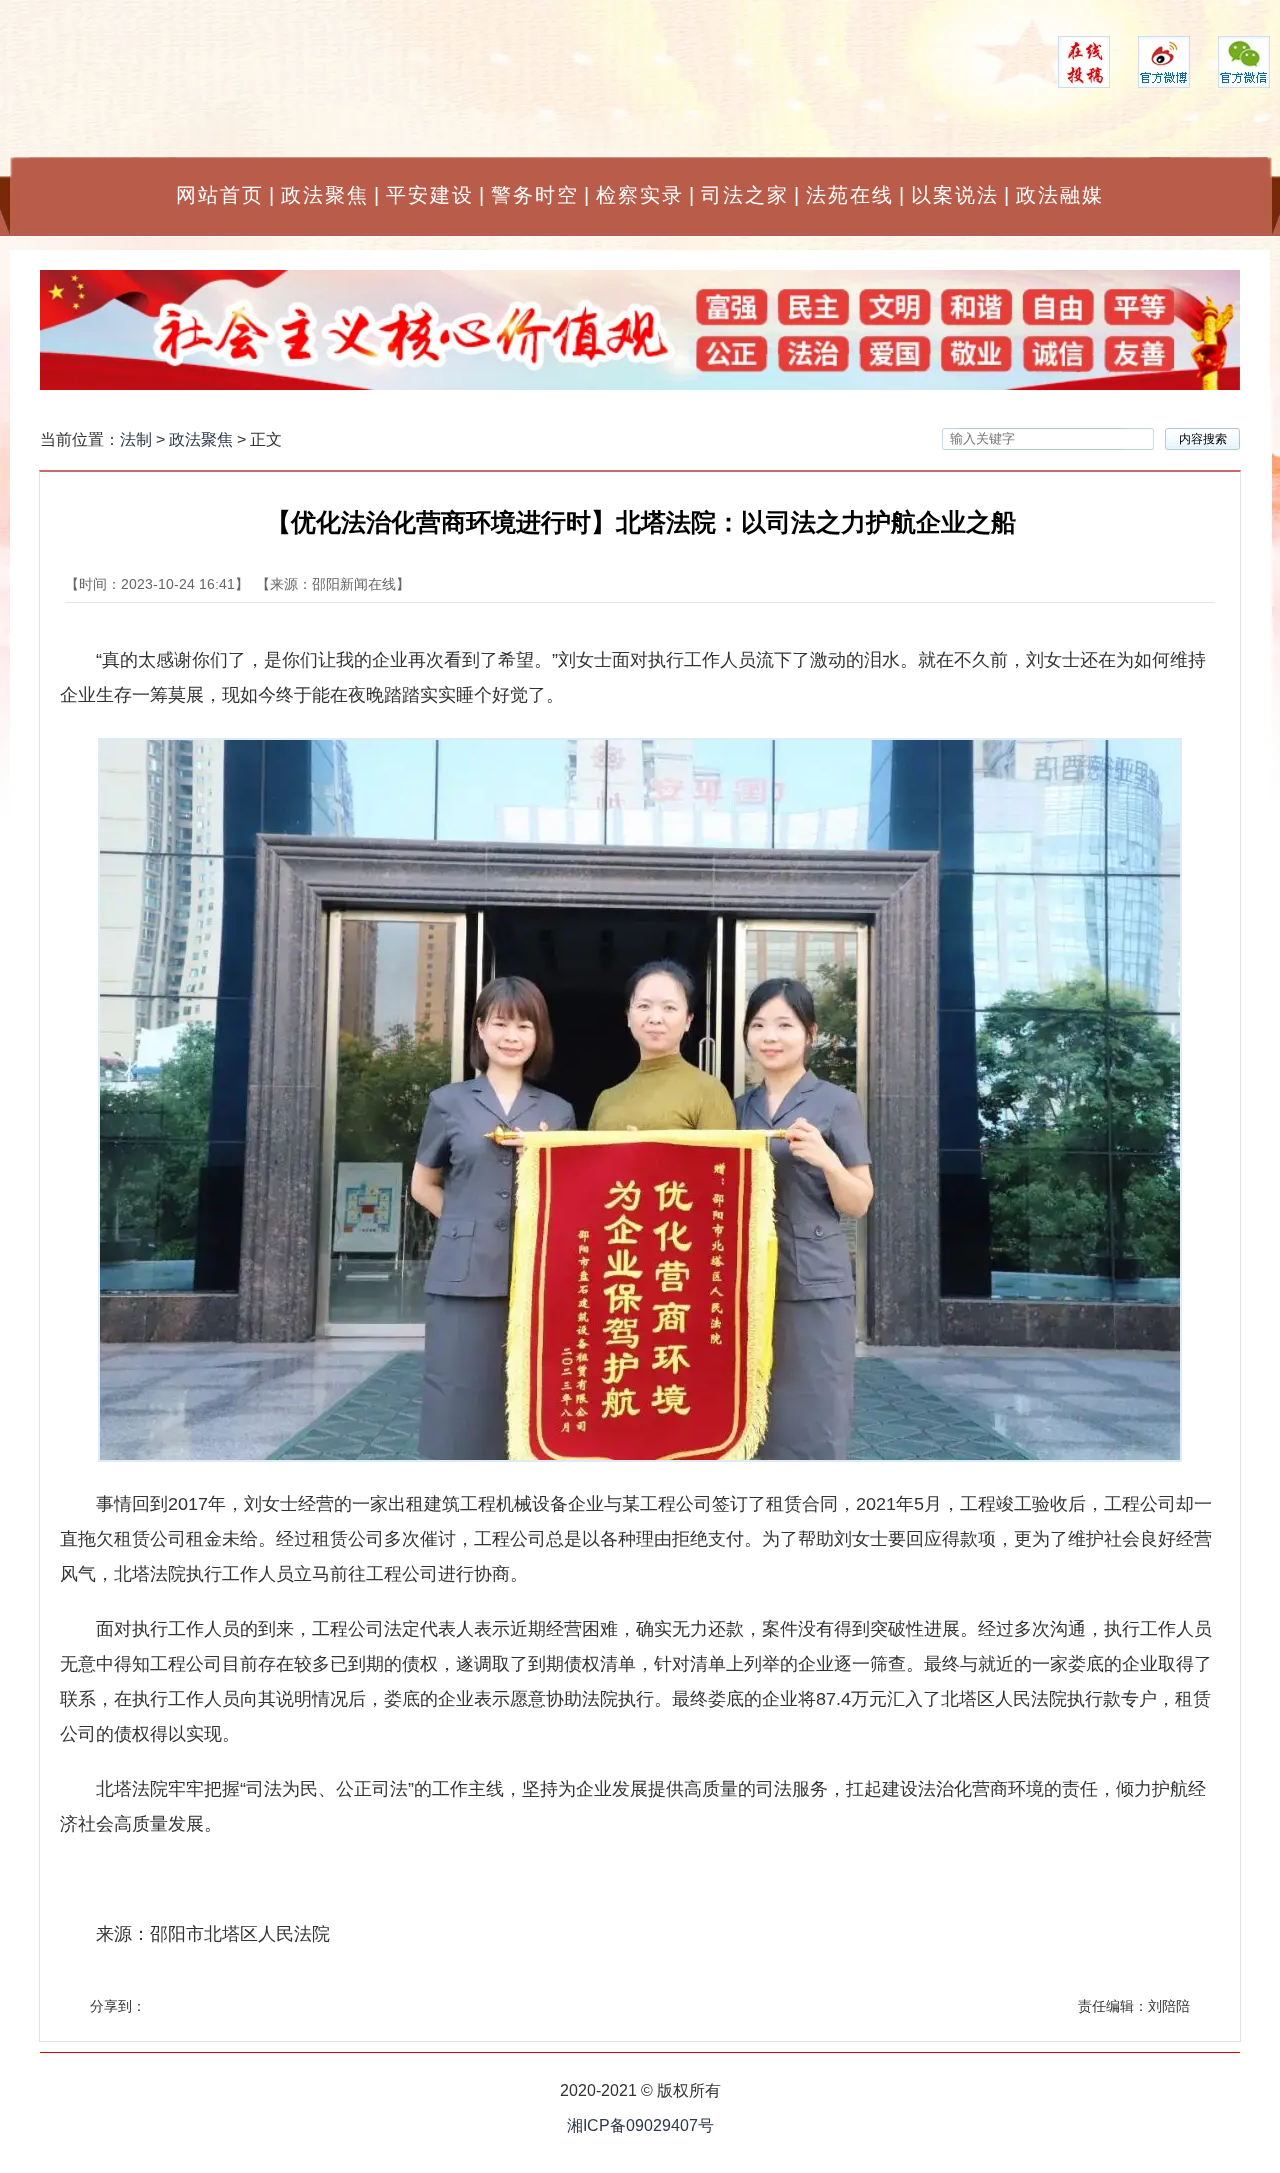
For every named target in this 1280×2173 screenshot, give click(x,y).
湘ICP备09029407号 (640, 2125)
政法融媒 (1060, 195)
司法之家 (745, 195)
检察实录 (640, 195)
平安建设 (430, 195)
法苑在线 (850, 195)
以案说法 (955, 195)
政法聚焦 (325, 195)
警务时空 (535, 195)
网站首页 (220, 195)
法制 (136, 439)
